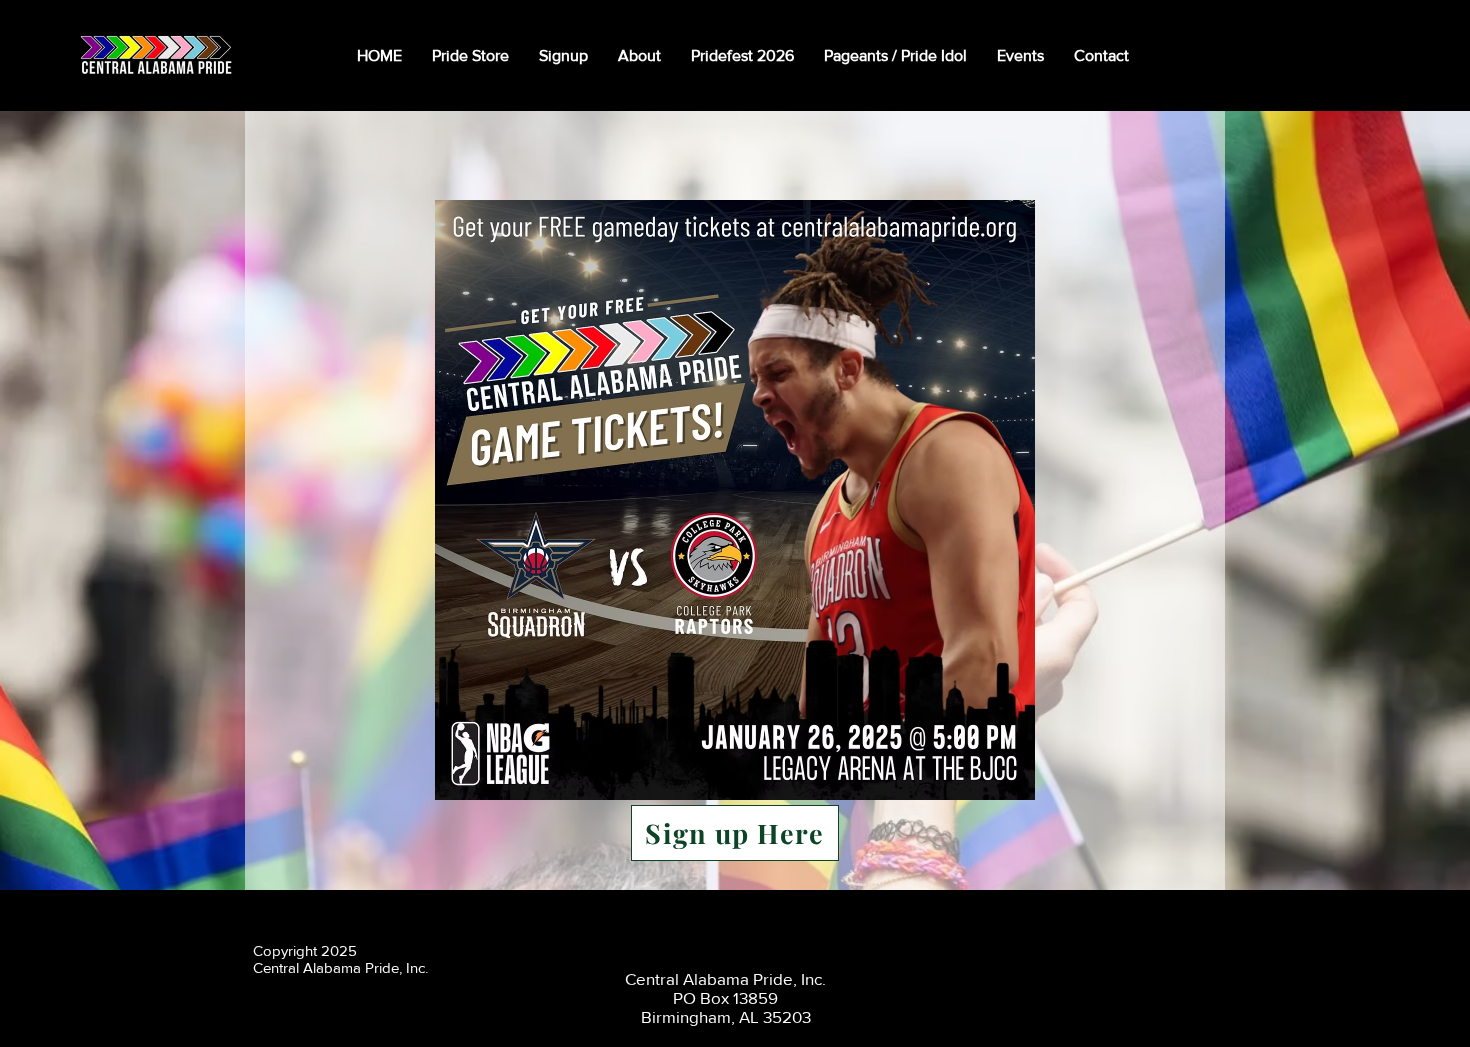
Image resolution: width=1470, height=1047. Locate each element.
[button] (639, 55)
